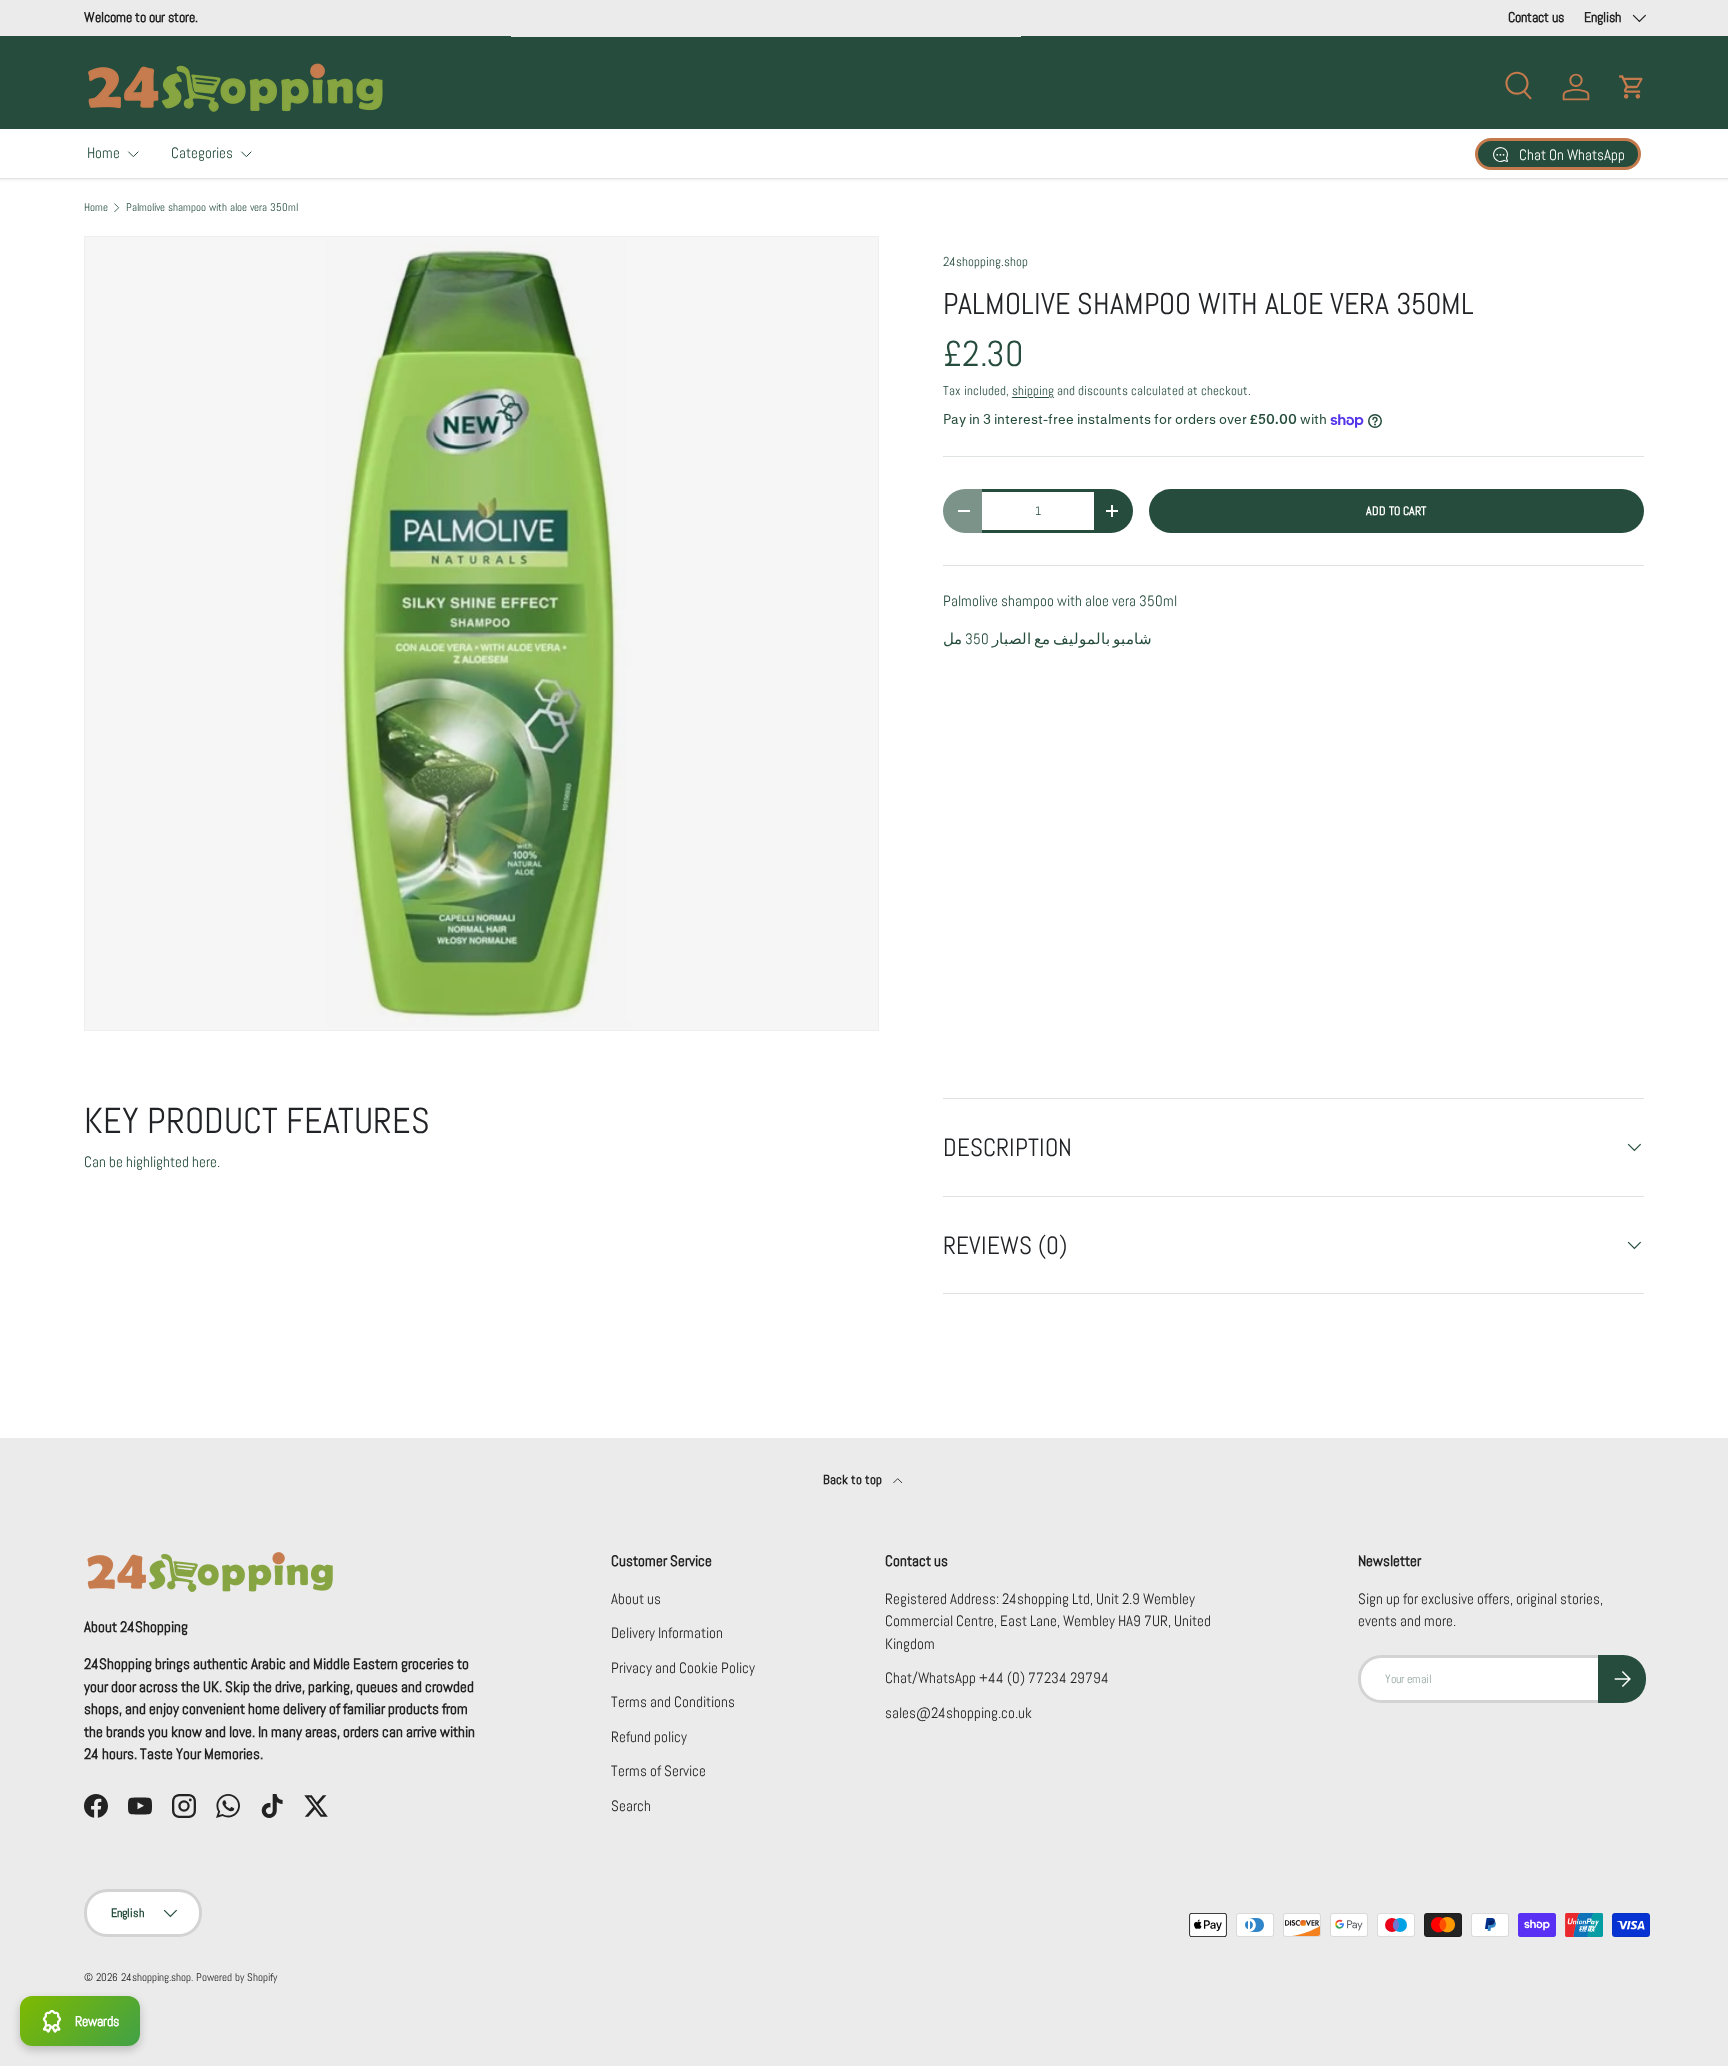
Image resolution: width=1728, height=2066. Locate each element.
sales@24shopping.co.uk (958, 1712)
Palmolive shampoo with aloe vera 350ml (212, 207)
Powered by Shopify (236, 1977)
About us (636, 1598)
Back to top (854, 1479)
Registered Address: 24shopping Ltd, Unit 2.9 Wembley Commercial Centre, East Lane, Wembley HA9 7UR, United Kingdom (1048, 1621)
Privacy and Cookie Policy (683, 1667)
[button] (1632, 87)
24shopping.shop (985, 261)
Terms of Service (658, 1770)
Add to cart (1396, 511)
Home (103, 152)
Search (631, 1805)
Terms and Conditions (673, 1701)
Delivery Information (667, 1632)
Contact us (1536, 17)
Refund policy (649, 1736)
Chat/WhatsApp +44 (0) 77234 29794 (997, 1677)
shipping (1033, 390)
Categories (202, 152)
